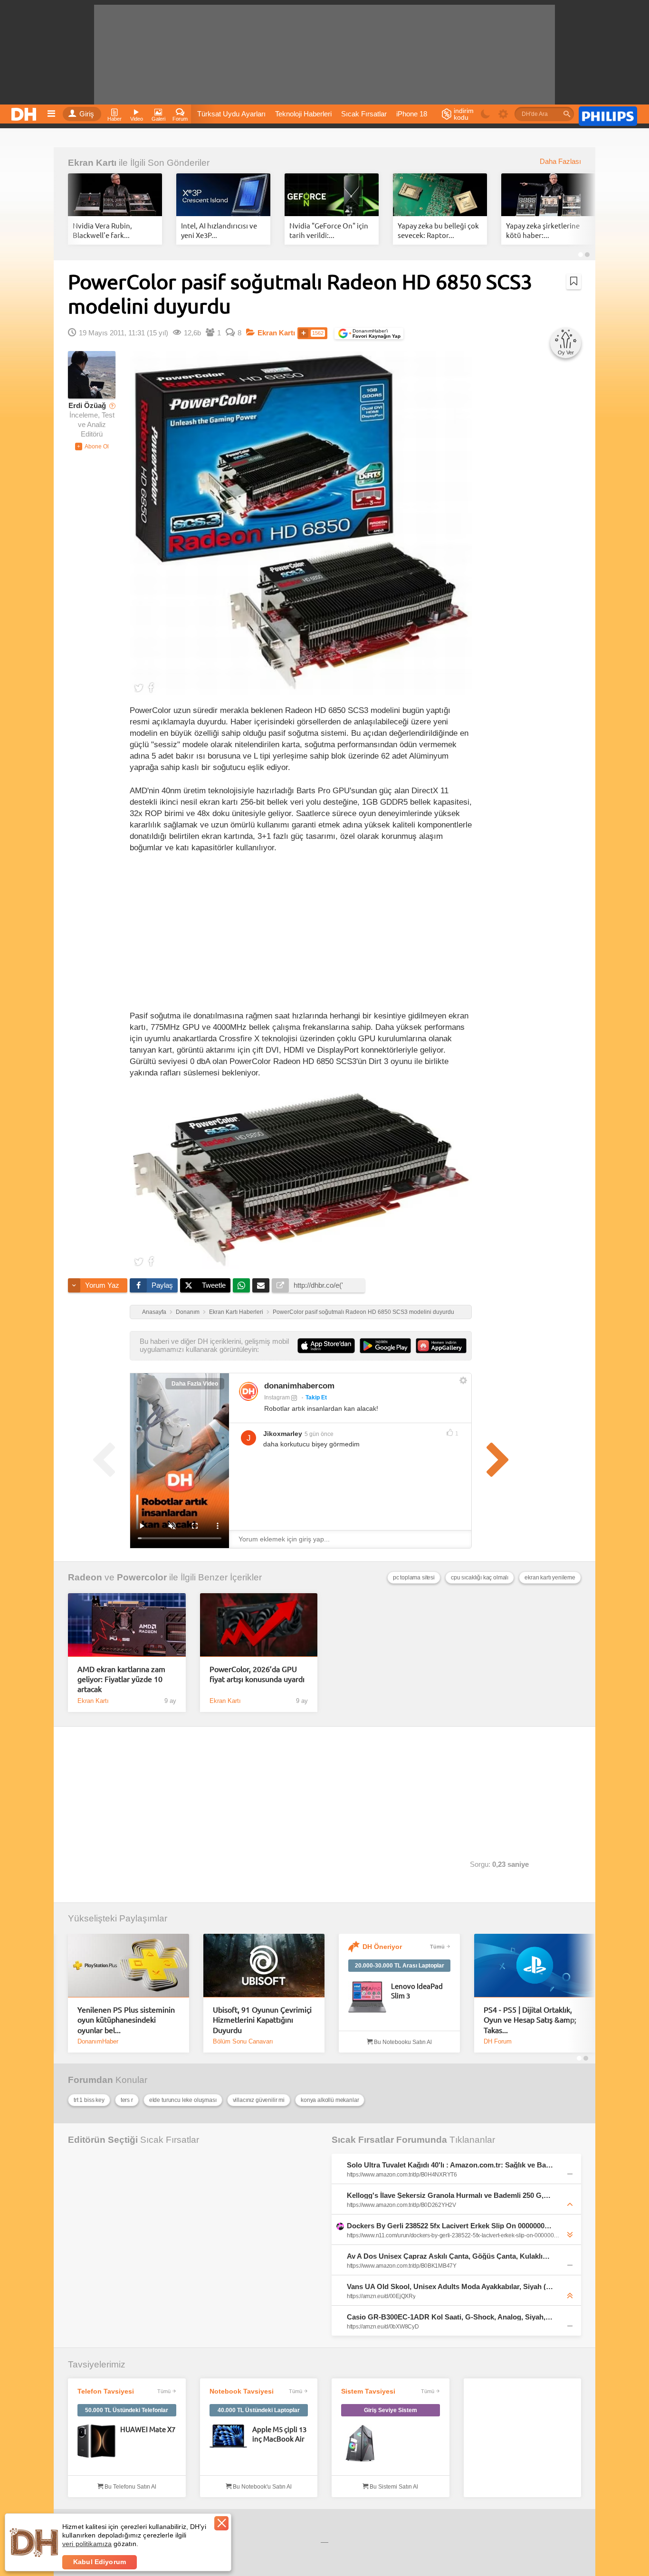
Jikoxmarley (283, 1434)
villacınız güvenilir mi (259, 2100)
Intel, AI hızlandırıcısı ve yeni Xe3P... (219, 230)
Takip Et (316, 1397)
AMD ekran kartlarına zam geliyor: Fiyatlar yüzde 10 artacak (121, 1679)
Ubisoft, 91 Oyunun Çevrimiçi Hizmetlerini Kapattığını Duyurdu (262, 2020)
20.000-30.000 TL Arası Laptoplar (400, 1966)
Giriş (87, 114)
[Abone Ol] (92, 447)
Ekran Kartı (92, 163)
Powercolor (142, 1577)
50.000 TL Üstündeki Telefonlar (127, 2410)
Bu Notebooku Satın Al (402, 2042)
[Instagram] (248, 1391)
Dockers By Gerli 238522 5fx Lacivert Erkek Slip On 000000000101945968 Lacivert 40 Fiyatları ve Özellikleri (450, 2226)
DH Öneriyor (382, 1947)
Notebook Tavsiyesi (242, 2391)
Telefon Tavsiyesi (106, 2391)
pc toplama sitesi (414, 1578)
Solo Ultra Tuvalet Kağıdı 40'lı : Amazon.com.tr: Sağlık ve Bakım (450, 2165)
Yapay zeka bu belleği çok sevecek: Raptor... (438, 230)
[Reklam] (608, 114)
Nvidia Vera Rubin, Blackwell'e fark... (102, 230)
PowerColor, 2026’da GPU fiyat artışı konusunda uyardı (257, 1674)
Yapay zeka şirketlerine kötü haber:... (543, 230)
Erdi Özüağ (87, 406)
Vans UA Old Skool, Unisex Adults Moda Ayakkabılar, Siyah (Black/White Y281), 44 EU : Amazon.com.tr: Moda (450, 2286)
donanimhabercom (299, 1386)
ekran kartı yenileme (550, 1578)
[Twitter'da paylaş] (139, 687)
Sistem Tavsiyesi (368, 2391)
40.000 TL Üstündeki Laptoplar (259, 2410)
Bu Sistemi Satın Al (393, 2487)
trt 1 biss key (89, 2100)
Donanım (188, 1312)
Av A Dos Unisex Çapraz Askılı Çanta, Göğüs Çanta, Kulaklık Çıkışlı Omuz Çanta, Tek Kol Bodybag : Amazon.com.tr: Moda (450, 2256)
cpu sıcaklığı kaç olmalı (480, 1578)
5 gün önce (319, 1434)
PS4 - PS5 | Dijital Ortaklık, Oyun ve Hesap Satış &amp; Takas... (530, 2020)
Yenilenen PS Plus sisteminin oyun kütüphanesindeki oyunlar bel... (126, 2020)
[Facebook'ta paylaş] (151, 687)
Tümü (437, 1947)
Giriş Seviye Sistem (391, 2410)
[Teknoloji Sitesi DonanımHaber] (25, 112)
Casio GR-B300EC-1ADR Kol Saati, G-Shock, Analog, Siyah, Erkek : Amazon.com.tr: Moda (450, 2317)
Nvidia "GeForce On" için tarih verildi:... (329, 230)
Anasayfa (154, 1312)
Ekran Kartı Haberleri (236, 1312)
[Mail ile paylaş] (261, 1285)
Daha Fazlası (560, 162)
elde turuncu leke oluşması (183, 2100)
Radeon (85, 1577)
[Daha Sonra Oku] (574, 281)
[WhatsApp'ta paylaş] (241, 1285)
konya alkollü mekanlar (330, 2100)
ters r (127, 2100)
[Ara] (567, 114)
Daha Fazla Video (195, 1384)
